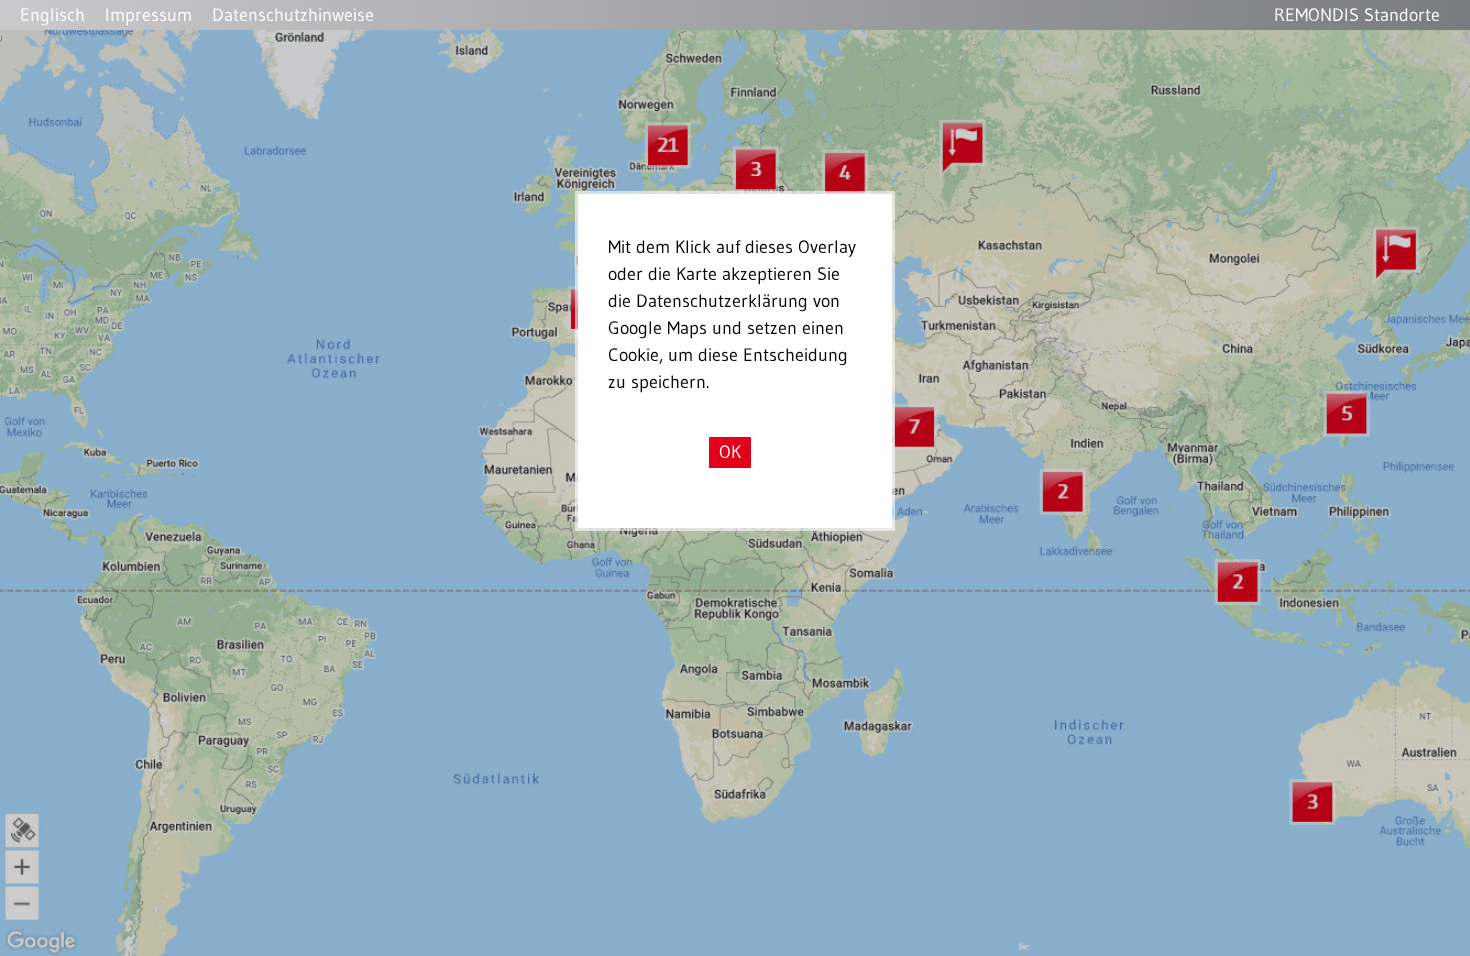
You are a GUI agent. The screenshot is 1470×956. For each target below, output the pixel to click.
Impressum (148, 15)
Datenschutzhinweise (293, 15)
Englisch (52, 15)
